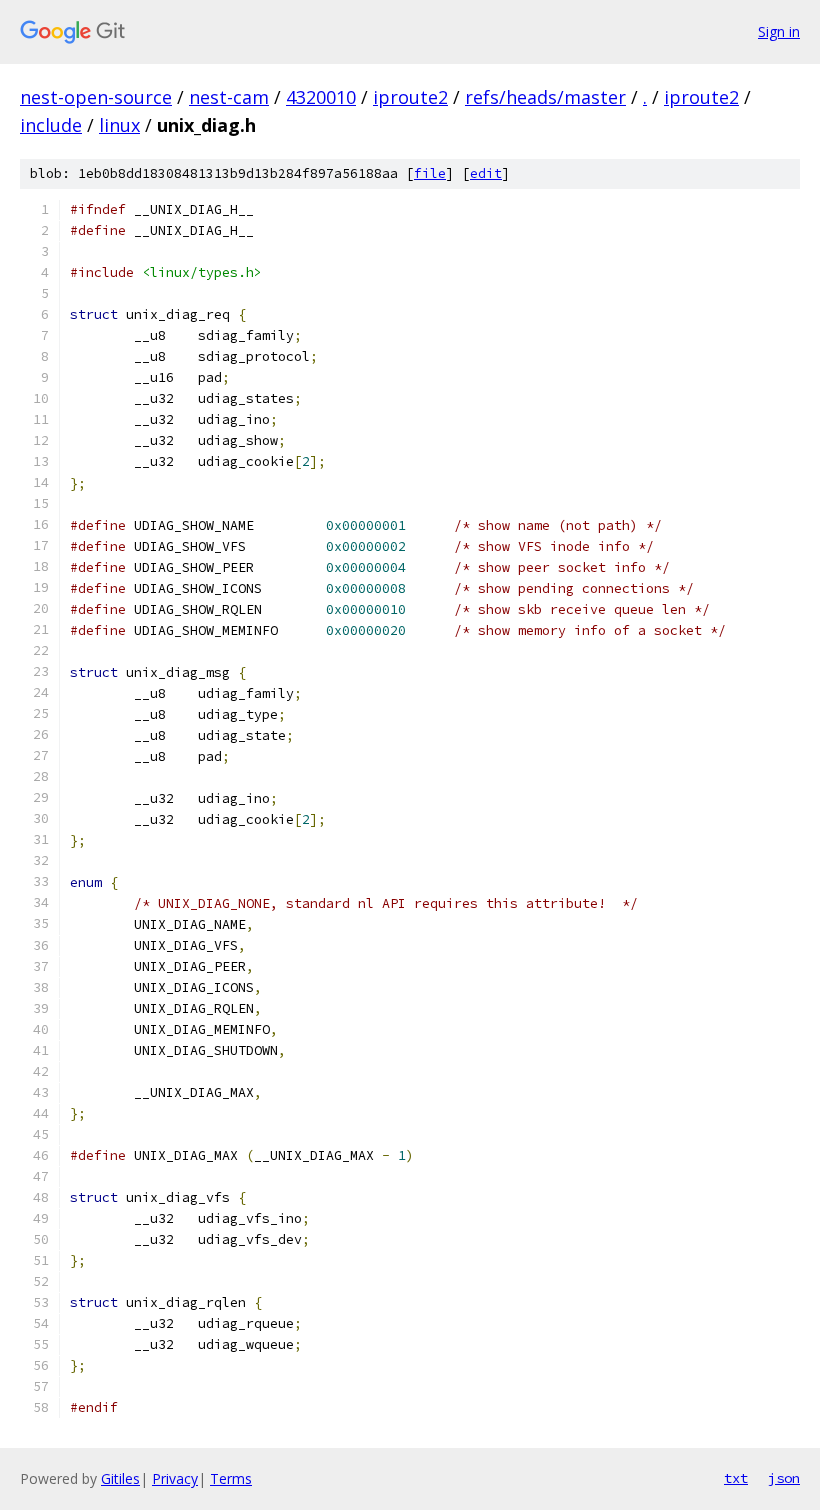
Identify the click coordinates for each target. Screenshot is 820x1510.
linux (119, 125)
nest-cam (229, 97)
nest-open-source (96, 97)
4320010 (321, 97)
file (430, 173)
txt (736, 1478)
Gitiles (120, 1478)
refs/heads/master (545, 97)
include (51, 125)
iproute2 (410, 97)
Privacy (175, 1478)
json (784, 1478)
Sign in (779, 31)
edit (486, 173)
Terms (231, 1478)
